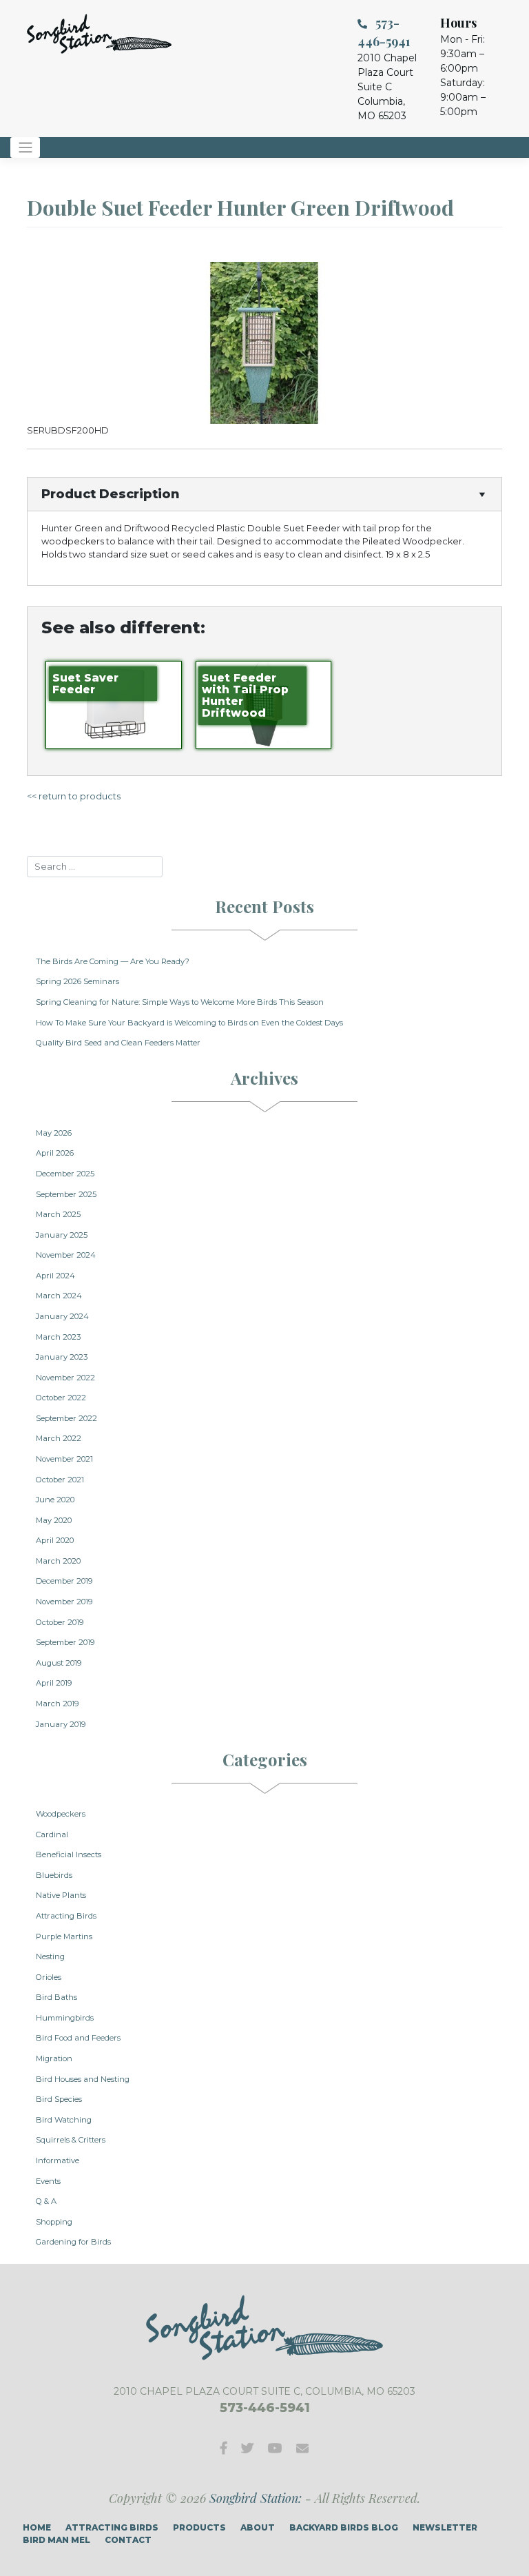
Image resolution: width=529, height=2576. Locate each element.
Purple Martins (64, 1936)
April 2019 (54, 1683)
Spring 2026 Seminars (77, 981)
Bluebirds (54, 1875)
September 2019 (65, 1642)
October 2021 (60, 1480)
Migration (54, 2058)
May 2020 (54, 1520)
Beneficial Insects (69, 1854)
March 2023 (58, 1337)
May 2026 (54, 1133)
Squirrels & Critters (71, 2140)
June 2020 (55, 1500)
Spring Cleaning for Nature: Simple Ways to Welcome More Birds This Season (180, 1002)
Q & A (46, 2201)
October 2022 (61, 1398)
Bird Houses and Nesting (83, 2079)
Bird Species (59, 2099)
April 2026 (55, 1153)
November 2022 (65, 1378)
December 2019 (64, 1581)
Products (199, 2527)
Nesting (50, 1956)
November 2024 (66, 1255)
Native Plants (61, 1895)
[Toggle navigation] (25, 147)
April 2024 (55, 1276)
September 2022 (66, 1418)
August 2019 (59, 1663)
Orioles (49, 1977)
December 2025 (65, 1174)
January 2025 (62, 1235)
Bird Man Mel (56, 2540)
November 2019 (64, 1602)
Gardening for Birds (73, 2242)
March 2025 (58, 1214)
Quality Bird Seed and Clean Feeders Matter (118, 1043)
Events (48, 2181)
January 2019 (61, 1724)
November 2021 (64, 1459)
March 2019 (57, 1704)
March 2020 (58, 1561)
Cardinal (52, 1834)
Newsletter (445, 2527)
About (258, 2527)
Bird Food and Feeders (78, 2038)
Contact (128, 2540)
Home (37, 2527)
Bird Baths (56, 1997)
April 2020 (55, 1540)
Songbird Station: (256, 2498)
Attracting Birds (66, 1916)
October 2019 (60, 1622)
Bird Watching (64, 2120)
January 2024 (62, 1316)
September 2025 (66, 1194)
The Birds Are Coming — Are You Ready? (113, 961)
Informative (58, 2160)
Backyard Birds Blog (344, 2527)
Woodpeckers (61, 1814)
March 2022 (59, 1438)
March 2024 (59, 1296)
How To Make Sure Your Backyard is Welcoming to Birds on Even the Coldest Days (189, 1023)
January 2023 (62, 1357)
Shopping (54, 2222)
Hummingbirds (65, 2018)
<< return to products (74, 796)
